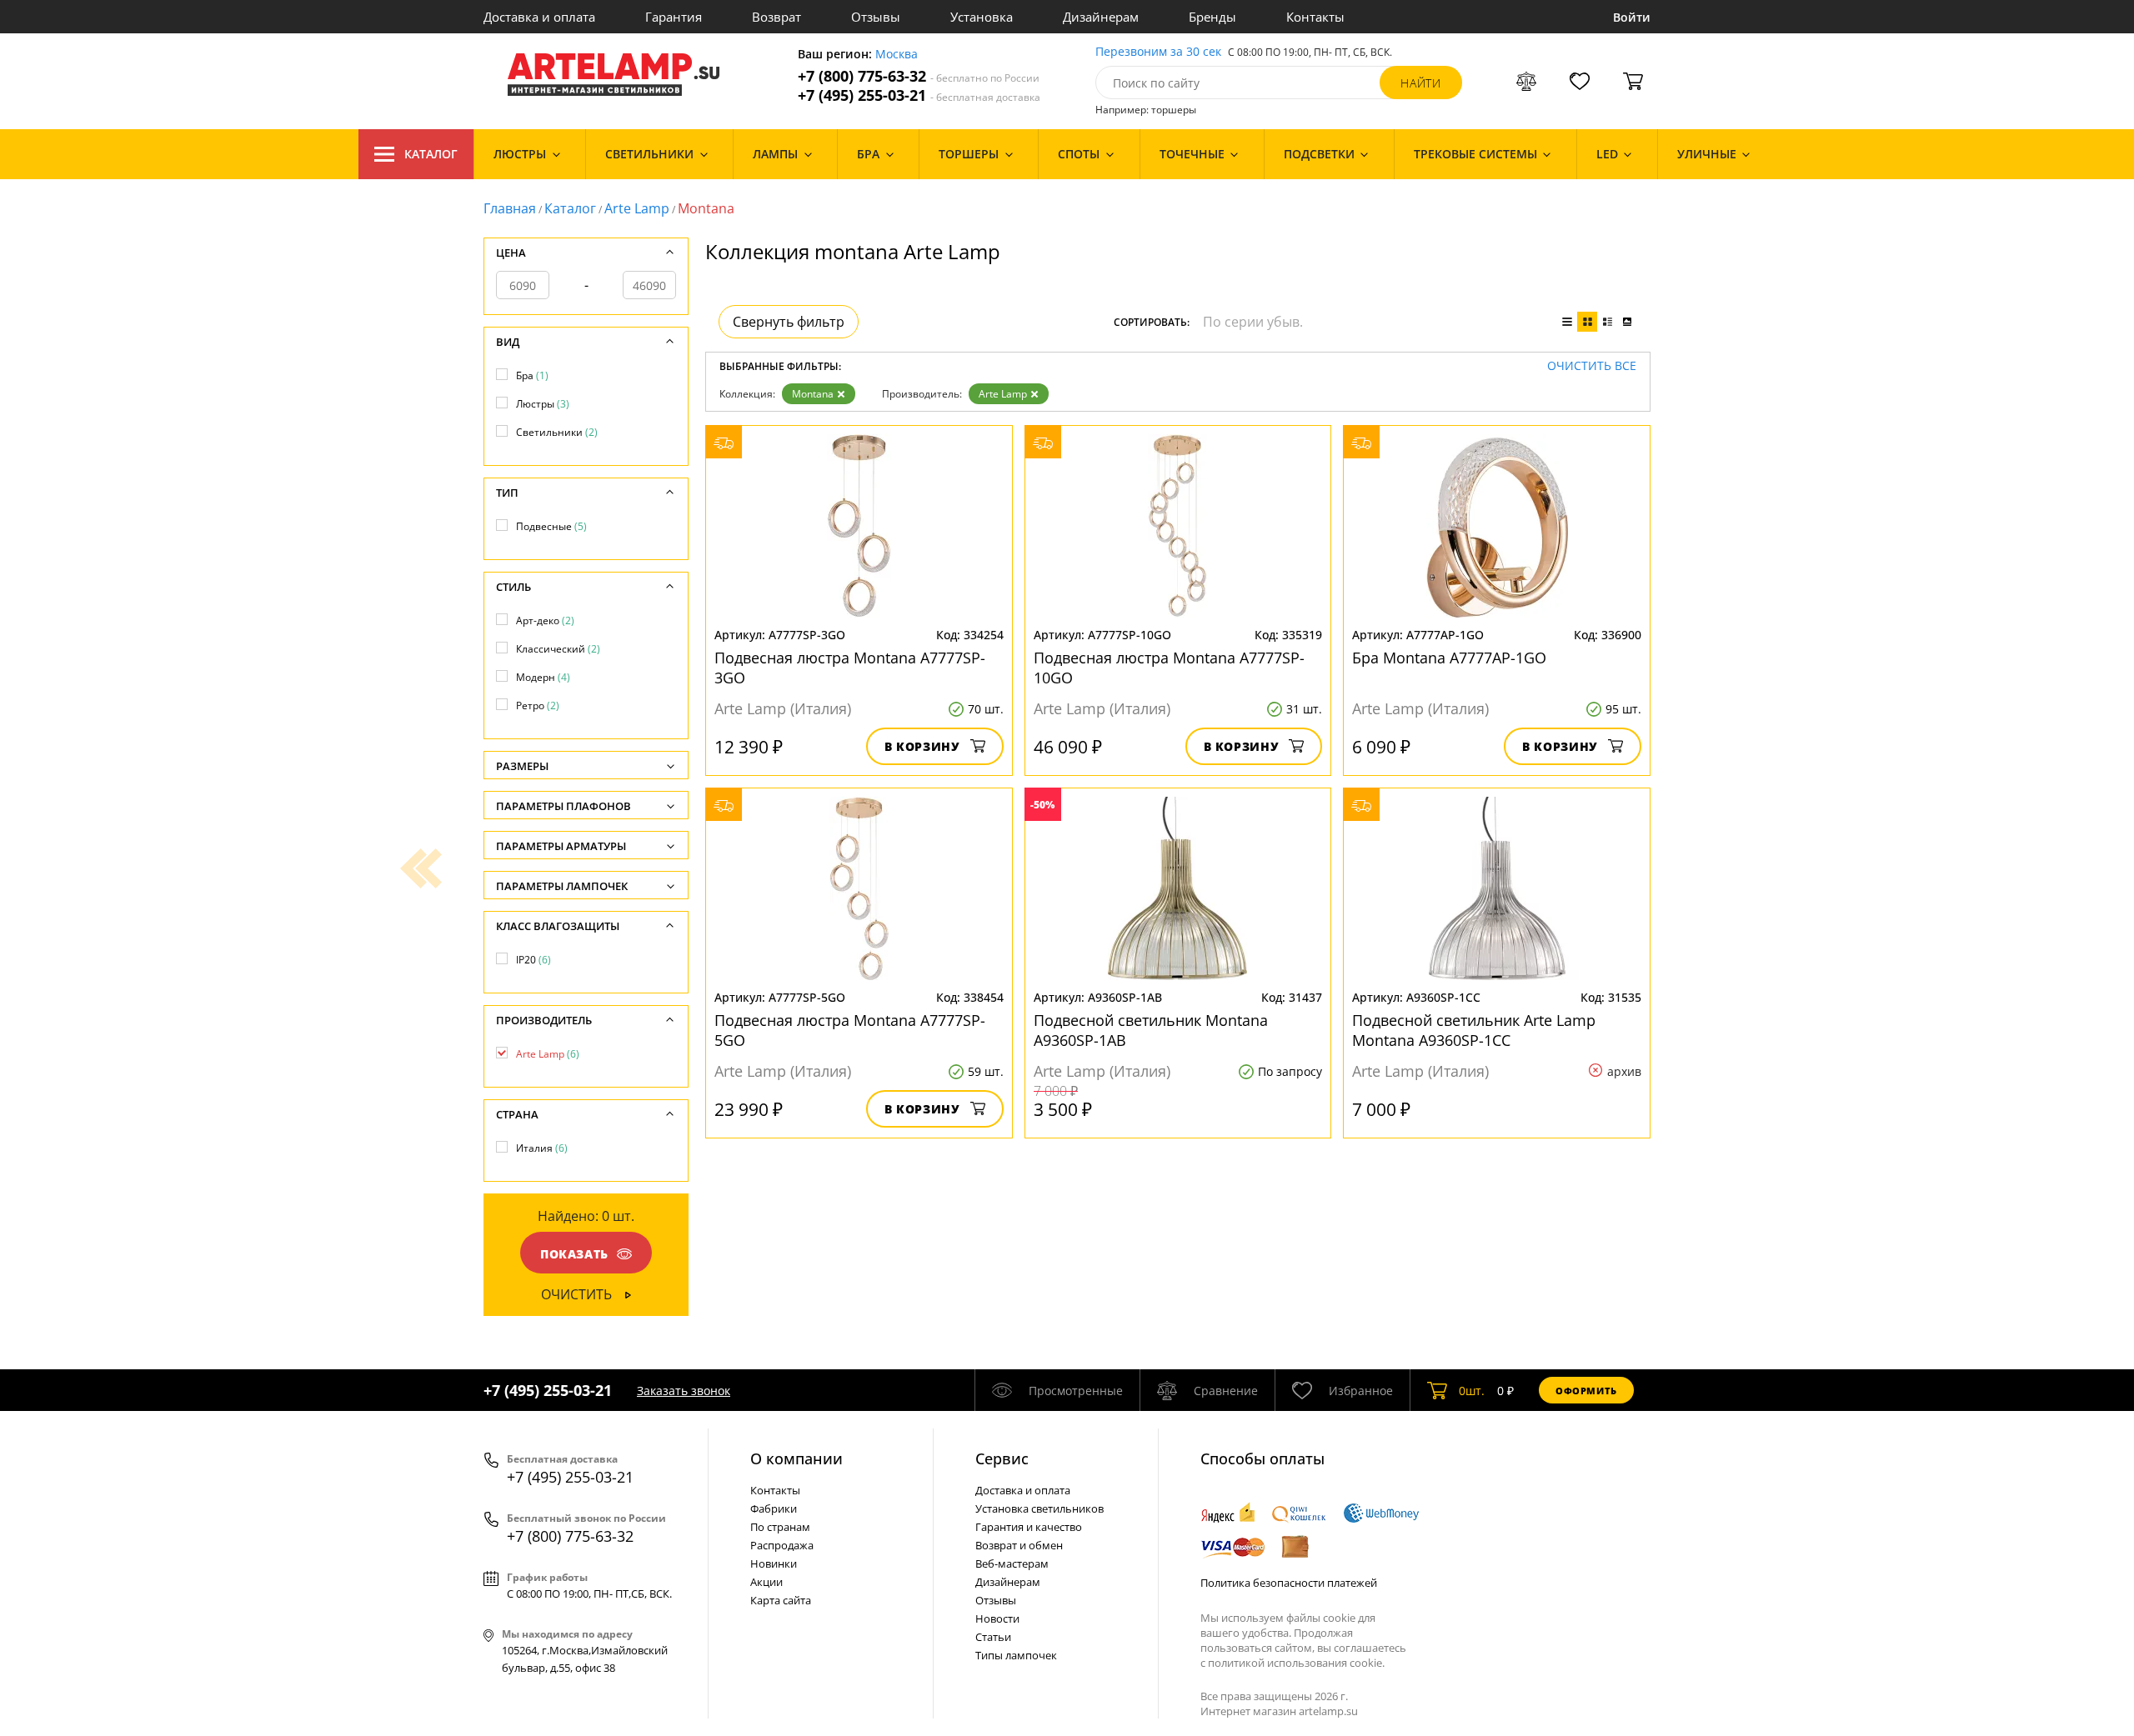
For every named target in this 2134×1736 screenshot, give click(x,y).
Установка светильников (1039, 1508)
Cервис (1002, 1458)
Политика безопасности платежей (1289, 1583)
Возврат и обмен (1019, 1545)
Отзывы (876, 17)
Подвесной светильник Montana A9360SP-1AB (1151, 1030)
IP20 (533, 960)
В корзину (922, 746)
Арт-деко (545, 620)
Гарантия (674, 17)
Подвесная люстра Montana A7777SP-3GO (850, 668)
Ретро (538, 705)
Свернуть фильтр (789, 322)
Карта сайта (781, 1600)
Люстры (543, 404)
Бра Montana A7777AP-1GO (1449, 658)
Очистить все (1592, 366)
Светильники (557, 432)
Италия (542, 1148)
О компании (796, 1458)
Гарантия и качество (1029, 1527)
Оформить (1586, 1391)
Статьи (993, 1637)
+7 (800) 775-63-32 (919, 76)
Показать (574, 1254)
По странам (780, 1527)
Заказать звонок (684, 1391)
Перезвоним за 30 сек (1158, 52)
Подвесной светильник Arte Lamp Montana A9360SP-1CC (1474, 1030)
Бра (532, 375)
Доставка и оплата (539, 17)
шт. (1472, 1391)
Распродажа (782, 1545)
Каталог (431, 154)
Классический (558, 649)
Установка (982, 17)
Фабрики (774, 1508)
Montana (813, 394)
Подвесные (551, 526)
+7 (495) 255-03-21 (919, 95)
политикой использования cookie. (1296, 1663)
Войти (1632, 17)
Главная (510, 208)
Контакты (1315, 17)
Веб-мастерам (1012, 1563)
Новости (997, 1618)
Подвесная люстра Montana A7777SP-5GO (850, 1030)
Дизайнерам (1101, 17)
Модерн (543, 677)
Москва (897, 55)
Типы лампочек (1016, 1655)
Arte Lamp (637, 208)
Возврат (776, 17)
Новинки (774, 1563)
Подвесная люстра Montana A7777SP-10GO (1169, 668)
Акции (766, 1582)
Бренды (1212, 17)
